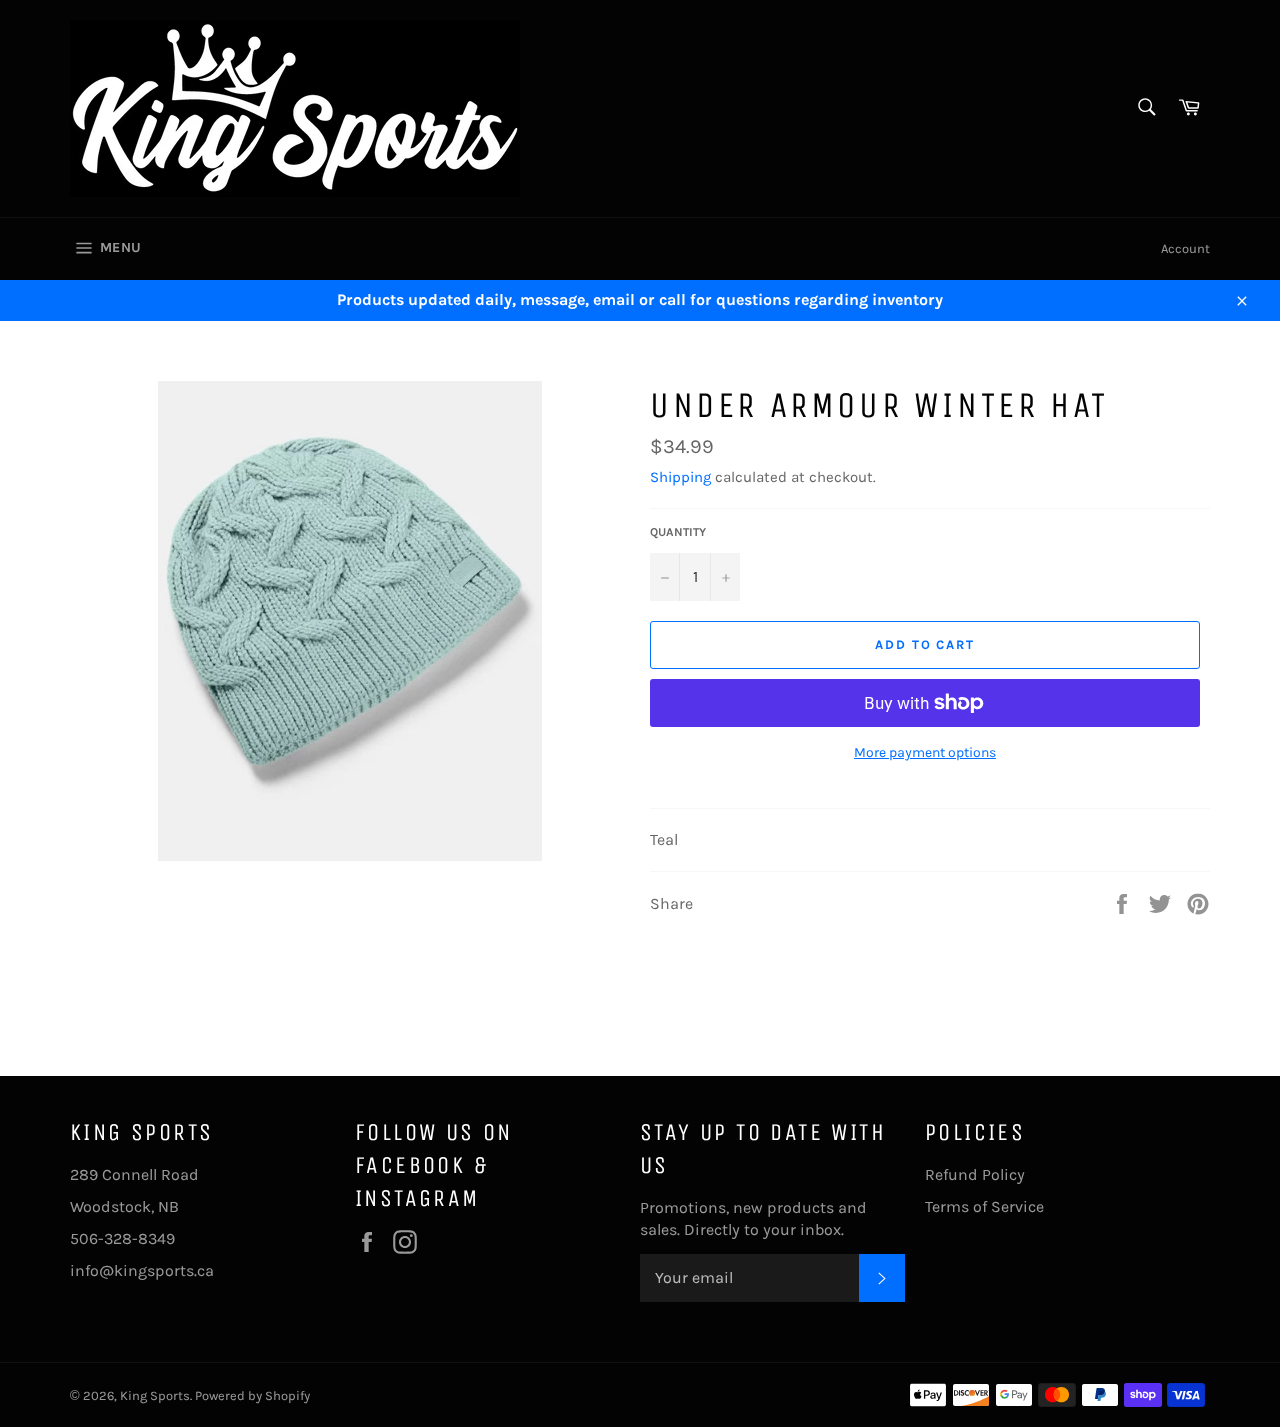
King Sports (155, 1395)
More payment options (925, 752)
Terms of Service (984, 1206)
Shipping (680, 477)
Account (1185, 248)
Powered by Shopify (252, 1395)
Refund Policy (975, 1174)
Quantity (678, 532)
